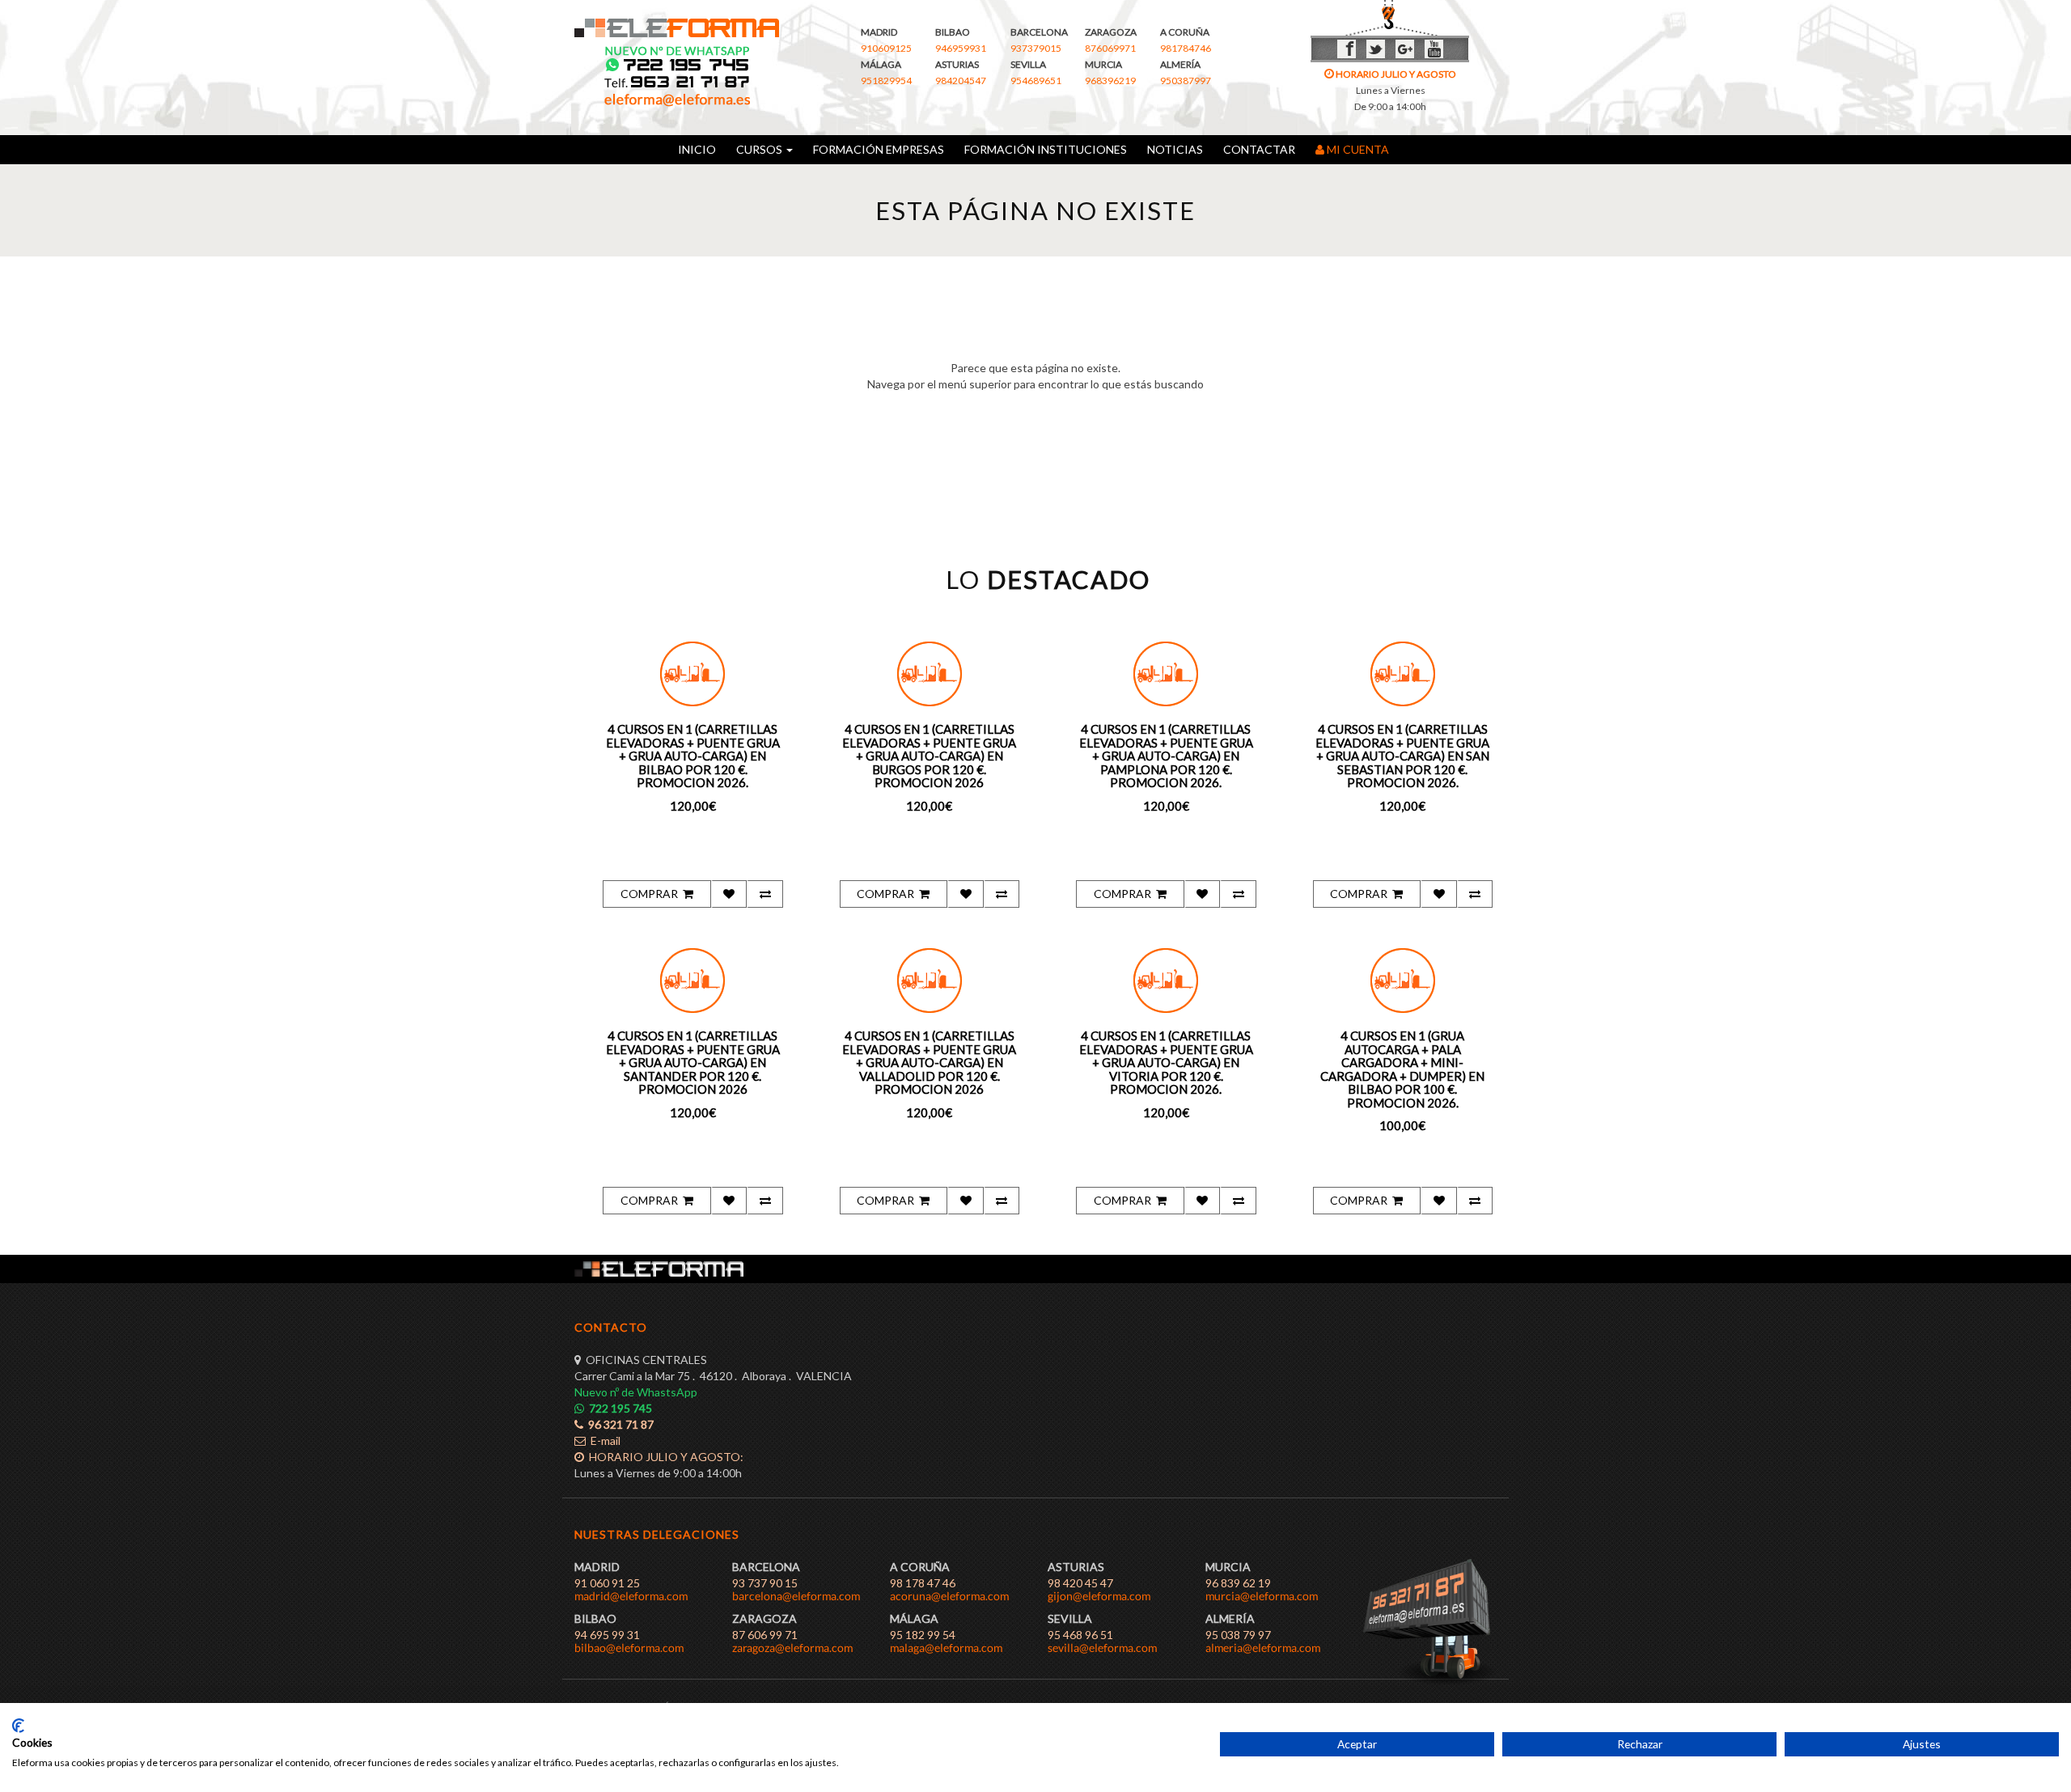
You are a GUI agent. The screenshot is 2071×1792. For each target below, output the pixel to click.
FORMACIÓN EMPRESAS (879, 149)
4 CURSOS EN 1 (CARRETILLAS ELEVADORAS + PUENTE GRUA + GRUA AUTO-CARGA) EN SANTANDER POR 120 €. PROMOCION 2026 (693, 1062)
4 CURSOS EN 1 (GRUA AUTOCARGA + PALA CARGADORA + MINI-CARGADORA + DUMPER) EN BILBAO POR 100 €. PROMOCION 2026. (1402, 1069)
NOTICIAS (1175, 149)
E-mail (603, 1440)
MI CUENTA (1359, 149)
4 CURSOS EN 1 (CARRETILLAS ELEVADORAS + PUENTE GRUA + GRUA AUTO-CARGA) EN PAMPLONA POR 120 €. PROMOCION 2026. (1166, 756)
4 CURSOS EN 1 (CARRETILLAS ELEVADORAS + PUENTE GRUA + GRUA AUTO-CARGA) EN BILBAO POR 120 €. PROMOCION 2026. (693, 756)
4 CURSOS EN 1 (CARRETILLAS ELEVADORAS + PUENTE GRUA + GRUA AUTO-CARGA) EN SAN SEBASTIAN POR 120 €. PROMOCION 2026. (1402, 756)
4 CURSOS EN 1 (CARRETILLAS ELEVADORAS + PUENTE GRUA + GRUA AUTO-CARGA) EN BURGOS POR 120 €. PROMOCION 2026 (929, 756)
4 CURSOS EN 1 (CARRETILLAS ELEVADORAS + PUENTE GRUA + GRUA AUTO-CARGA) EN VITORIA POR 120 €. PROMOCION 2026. (1166, 1062)
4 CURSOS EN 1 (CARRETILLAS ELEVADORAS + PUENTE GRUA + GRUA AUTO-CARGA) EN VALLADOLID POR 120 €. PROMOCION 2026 (929, 1062)
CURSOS (758, 149)
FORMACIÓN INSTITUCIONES (1046, 149)
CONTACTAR (1259, 149)
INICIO (697, 149)
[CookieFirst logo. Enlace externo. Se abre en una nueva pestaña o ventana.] (18, 1726)
